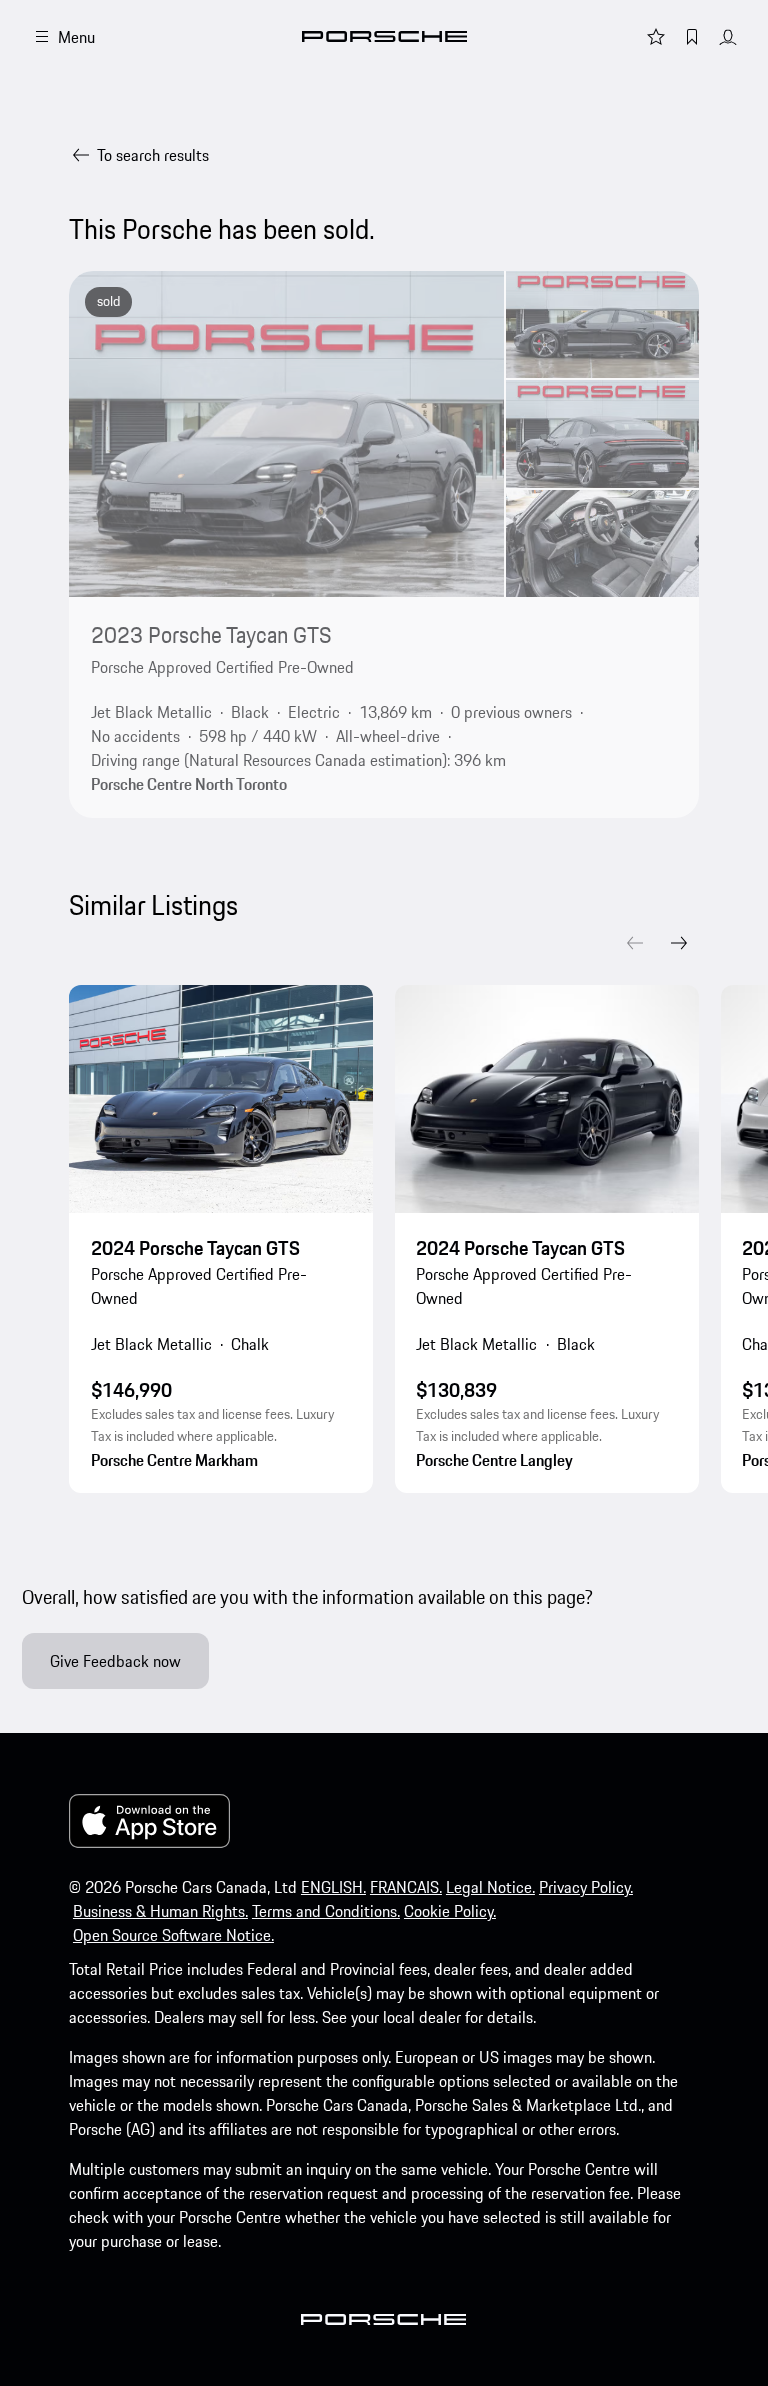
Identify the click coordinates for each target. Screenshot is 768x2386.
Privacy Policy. (586, 1887)
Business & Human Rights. (160, 1911)
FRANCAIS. (406, 1887)
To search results (153, 155)
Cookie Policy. (450, 1911)
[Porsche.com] (384, 36)
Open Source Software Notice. (173, 1935)
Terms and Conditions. (326, 1911)
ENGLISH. (333, 1887)
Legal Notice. (490, 1887)
